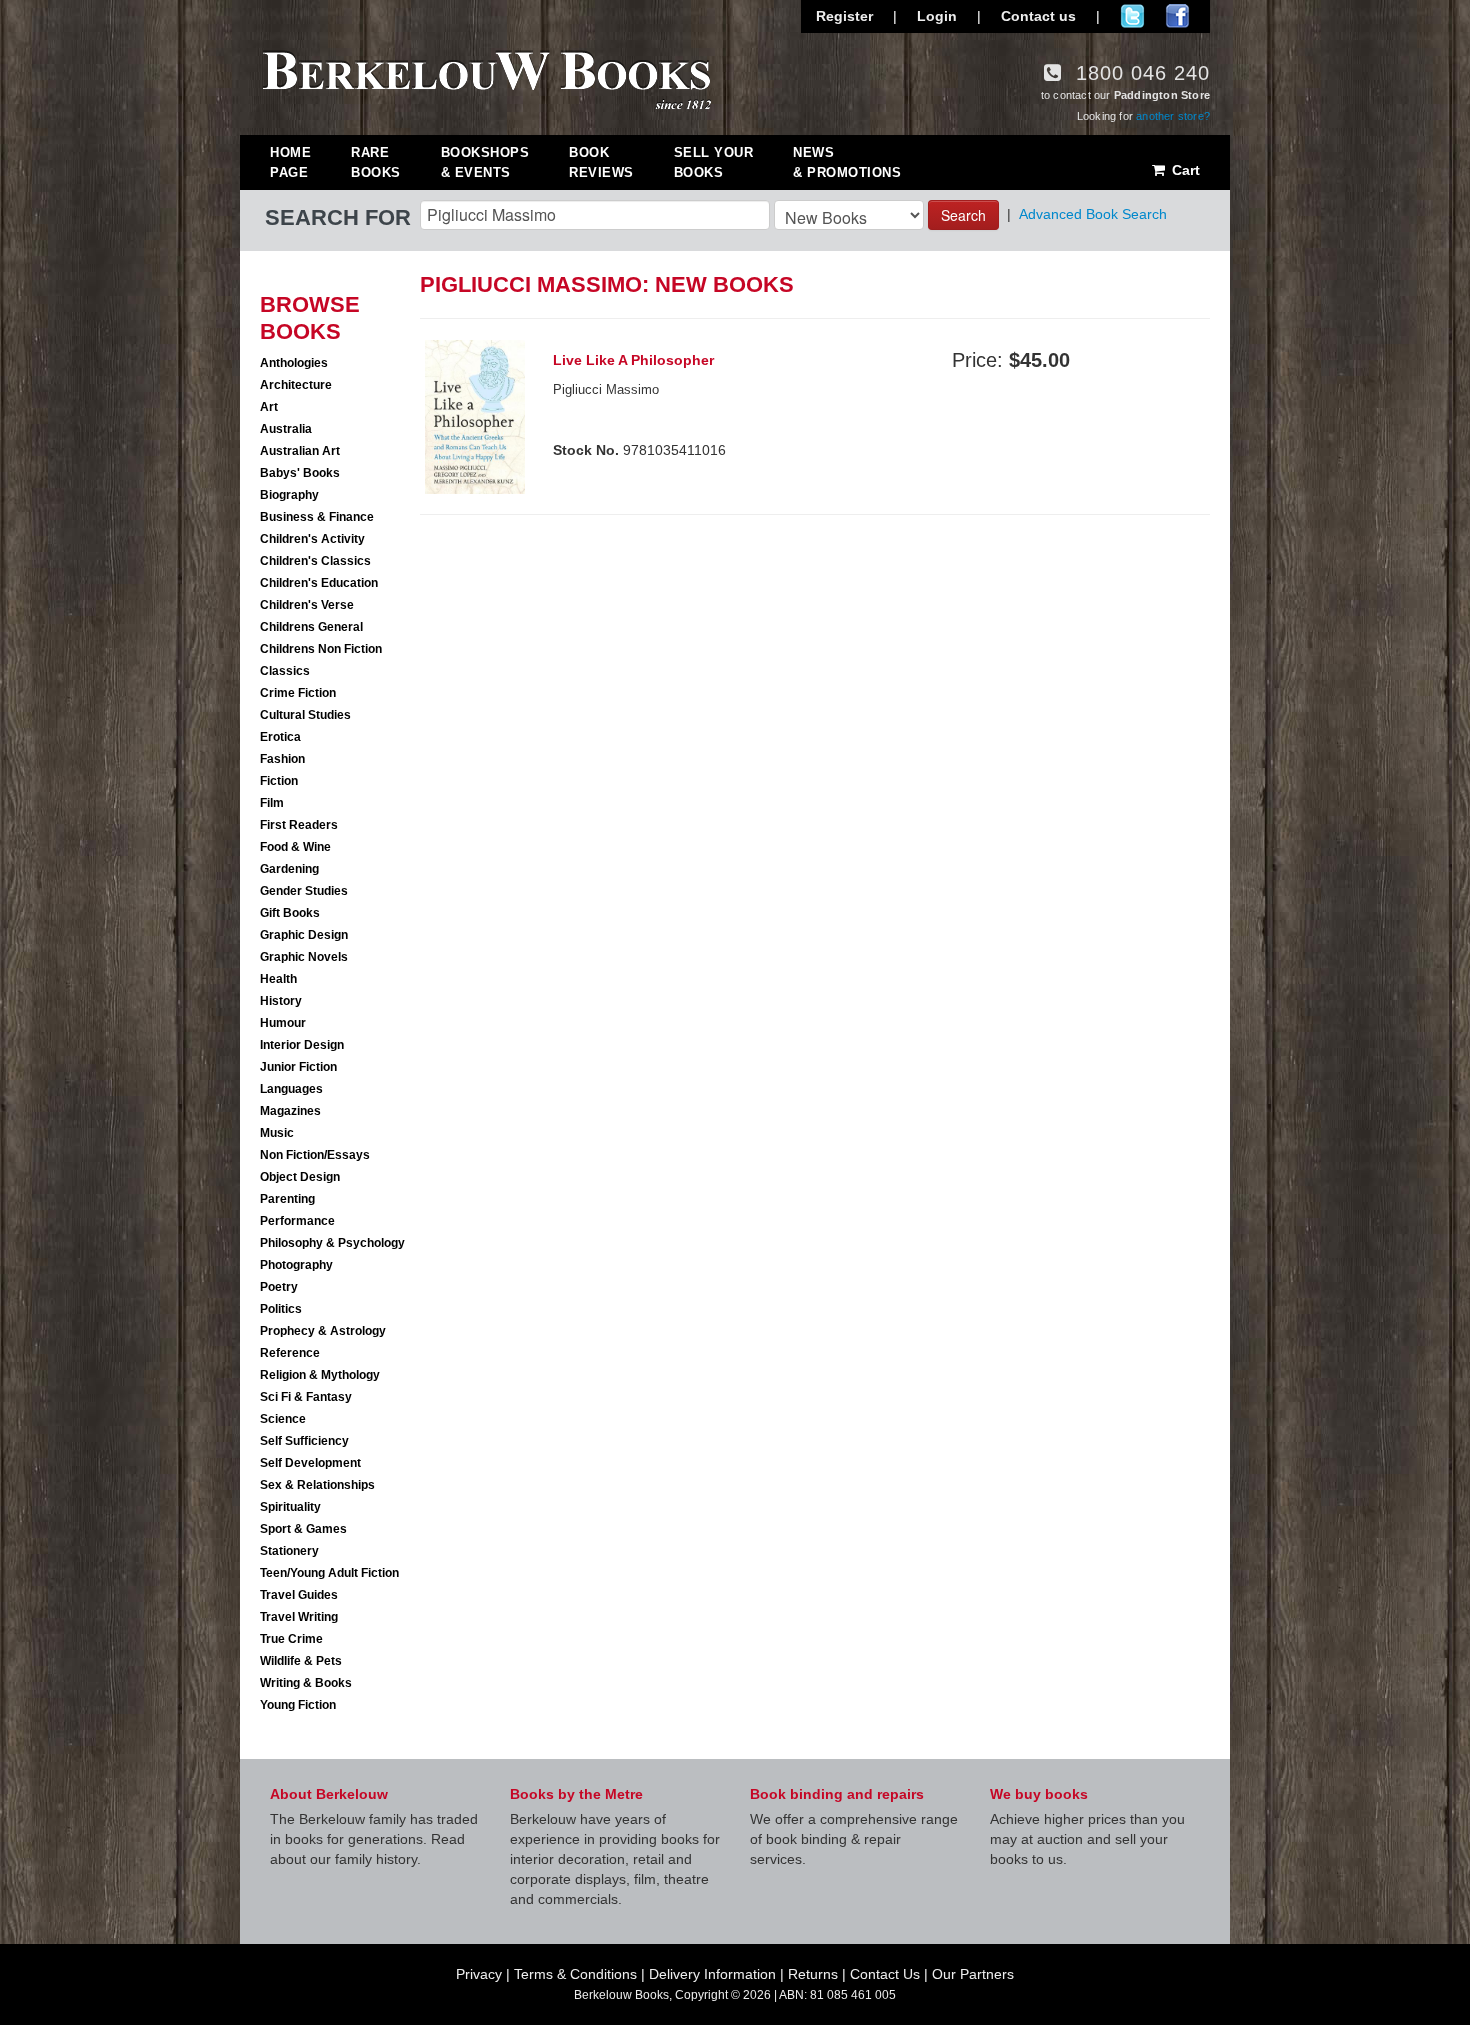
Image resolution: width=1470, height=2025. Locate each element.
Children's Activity (312, 539)
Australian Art (300, 451)
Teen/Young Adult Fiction (329, 1573)
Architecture (296, 385)
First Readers (299, 825)
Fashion (282, 759)
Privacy (479, 1974)
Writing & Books (306, 1683)
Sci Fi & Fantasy (306, 1397)
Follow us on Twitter (1132, 16)
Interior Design (302, 1045)
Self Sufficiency (304, 1441)
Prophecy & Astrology (323, 1331)
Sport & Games (303, 1529)
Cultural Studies (305, 715)
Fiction (279, 781)
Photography (296, 1265)
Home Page (290, 162)
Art (269, 407)
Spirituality (290, 1507)
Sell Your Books (714, 162)
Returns (813, 1974)
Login (937, 16)
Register (844, 16)
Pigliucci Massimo (606, 389)
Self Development (310, 1463)
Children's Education (319, 583)
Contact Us (885, 1974)
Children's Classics (315, 561)
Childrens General (311, 627)
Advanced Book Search (1093, 214)
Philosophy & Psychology (332, 1243)
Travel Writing (299, 1617)
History (281, 1001)
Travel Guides (299, 1595)
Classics (285, 671)
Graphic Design (304, 935)
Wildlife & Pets (301, 1661)
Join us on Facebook (1177, 16)
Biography (289, 495)
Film (272, 803)
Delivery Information (712, 1974)
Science (283, 1419)
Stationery (289, 1551)
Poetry (279, 1287)
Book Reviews (601, 162)
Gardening (289, 869)
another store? (1173, 116)
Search (963, 215)
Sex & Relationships (317, 1485)
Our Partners (973, 1974)
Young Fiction (298, 1705)
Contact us (1038, 16)
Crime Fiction (298, 693)
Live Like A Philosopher (633, 360)
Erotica (280, 737)
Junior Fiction (298, 1067)
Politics (281, 1309)
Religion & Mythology (320, 1375)
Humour (283, 1023)
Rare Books (376, 162)
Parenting (287, 1199)
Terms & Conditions (575, 1974)
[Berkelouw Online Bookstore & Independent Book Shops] (487, 78)
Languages (291, 1089)
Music (277, 1133)
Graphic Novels (304, 957)
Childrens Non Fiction (321, 649)
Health (278, 979)
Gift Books (290, 913)
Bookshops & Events (485, 162)
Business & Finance (317, 517)
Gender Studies (304, 891)
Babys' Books (300, 473)
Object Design (300, 1177)
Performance (297, 1221)
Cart (1184, 170)
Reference (290, 1353)
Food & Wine (295, 847)
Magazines (290, 1111)
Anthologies (294, 363)
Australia (286, 429)
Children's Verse (307, 605)
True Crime (291, 1639)
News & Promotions (847, 162)
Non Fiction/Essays (315, 1155)
